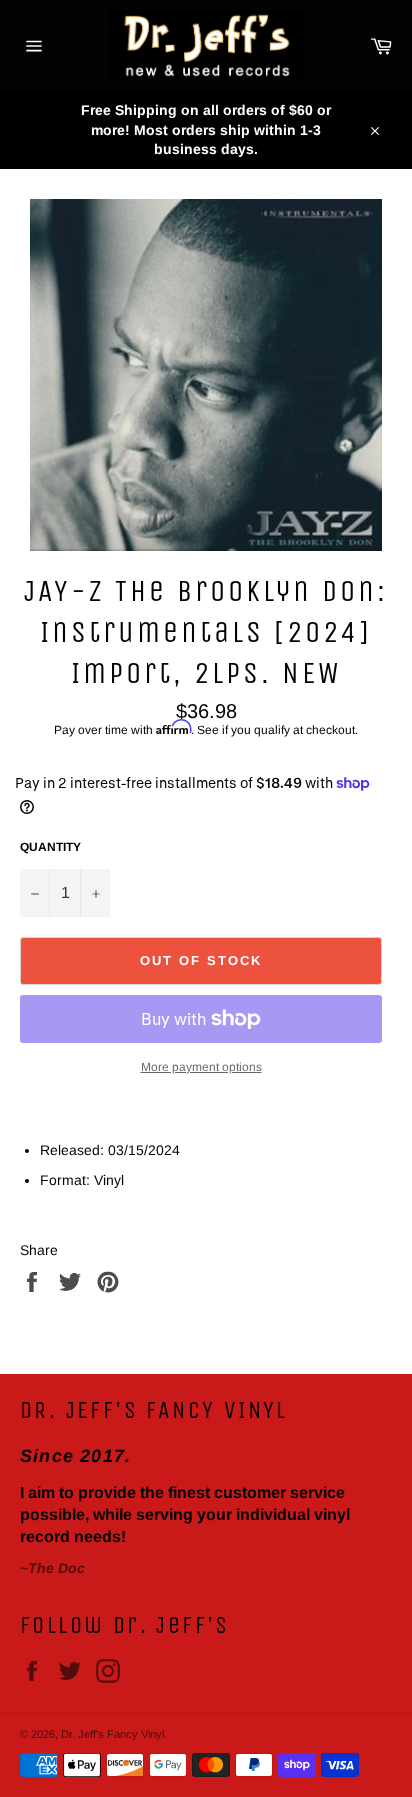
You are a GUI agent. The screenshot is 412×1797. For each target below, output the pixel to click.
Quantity (50, 847)
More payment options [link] (201, 1067)
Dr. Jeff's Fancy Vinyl (112, 1734)
